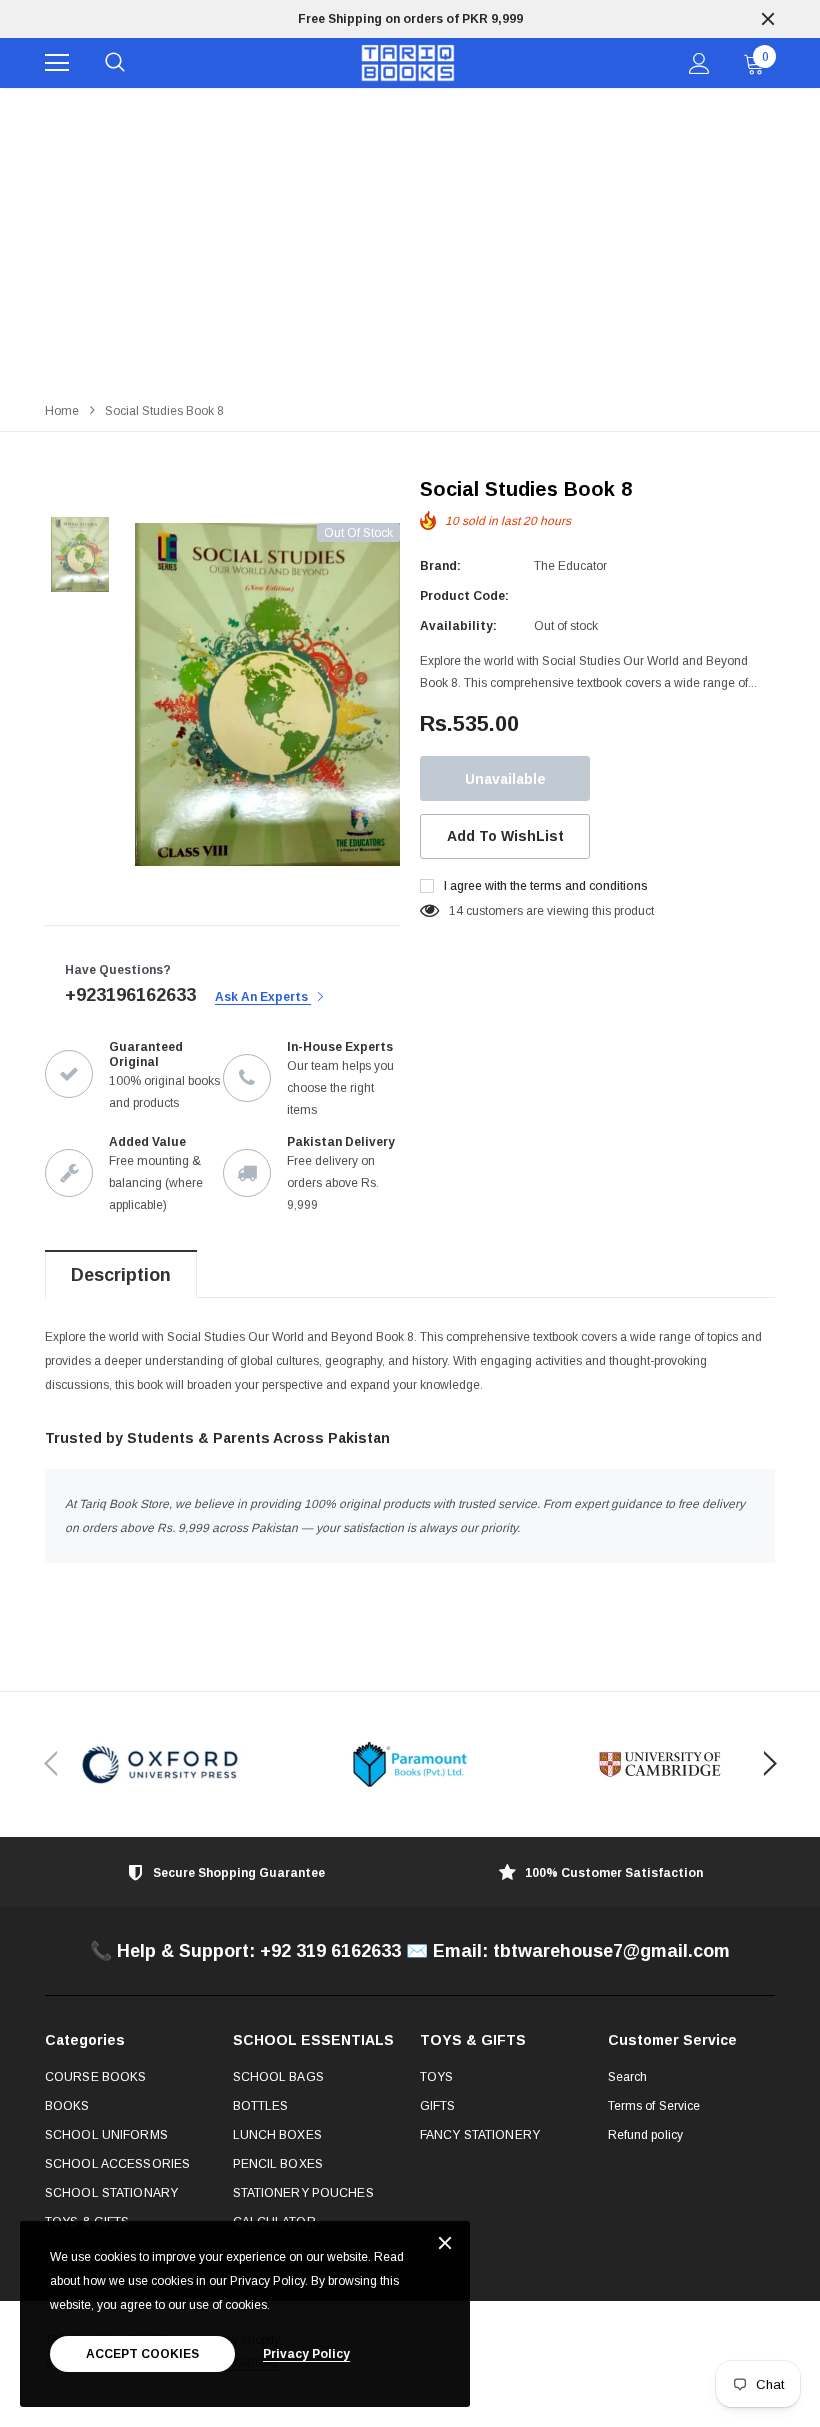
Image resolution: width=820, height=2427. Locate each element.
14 (456, 911)
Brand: (440, 566)
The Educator (570, 566)
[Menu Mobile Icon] (57, 63)
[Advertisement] (410, 238)
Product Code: (464, 596)
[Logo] (407, 63)
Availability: (458, 626)
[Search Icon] (115, 63)
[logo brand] (160, 1764)
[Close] (445, 2244)
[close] (768, 19)
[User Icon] (699, 63)
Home (62, 411)
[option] (410, 19)
